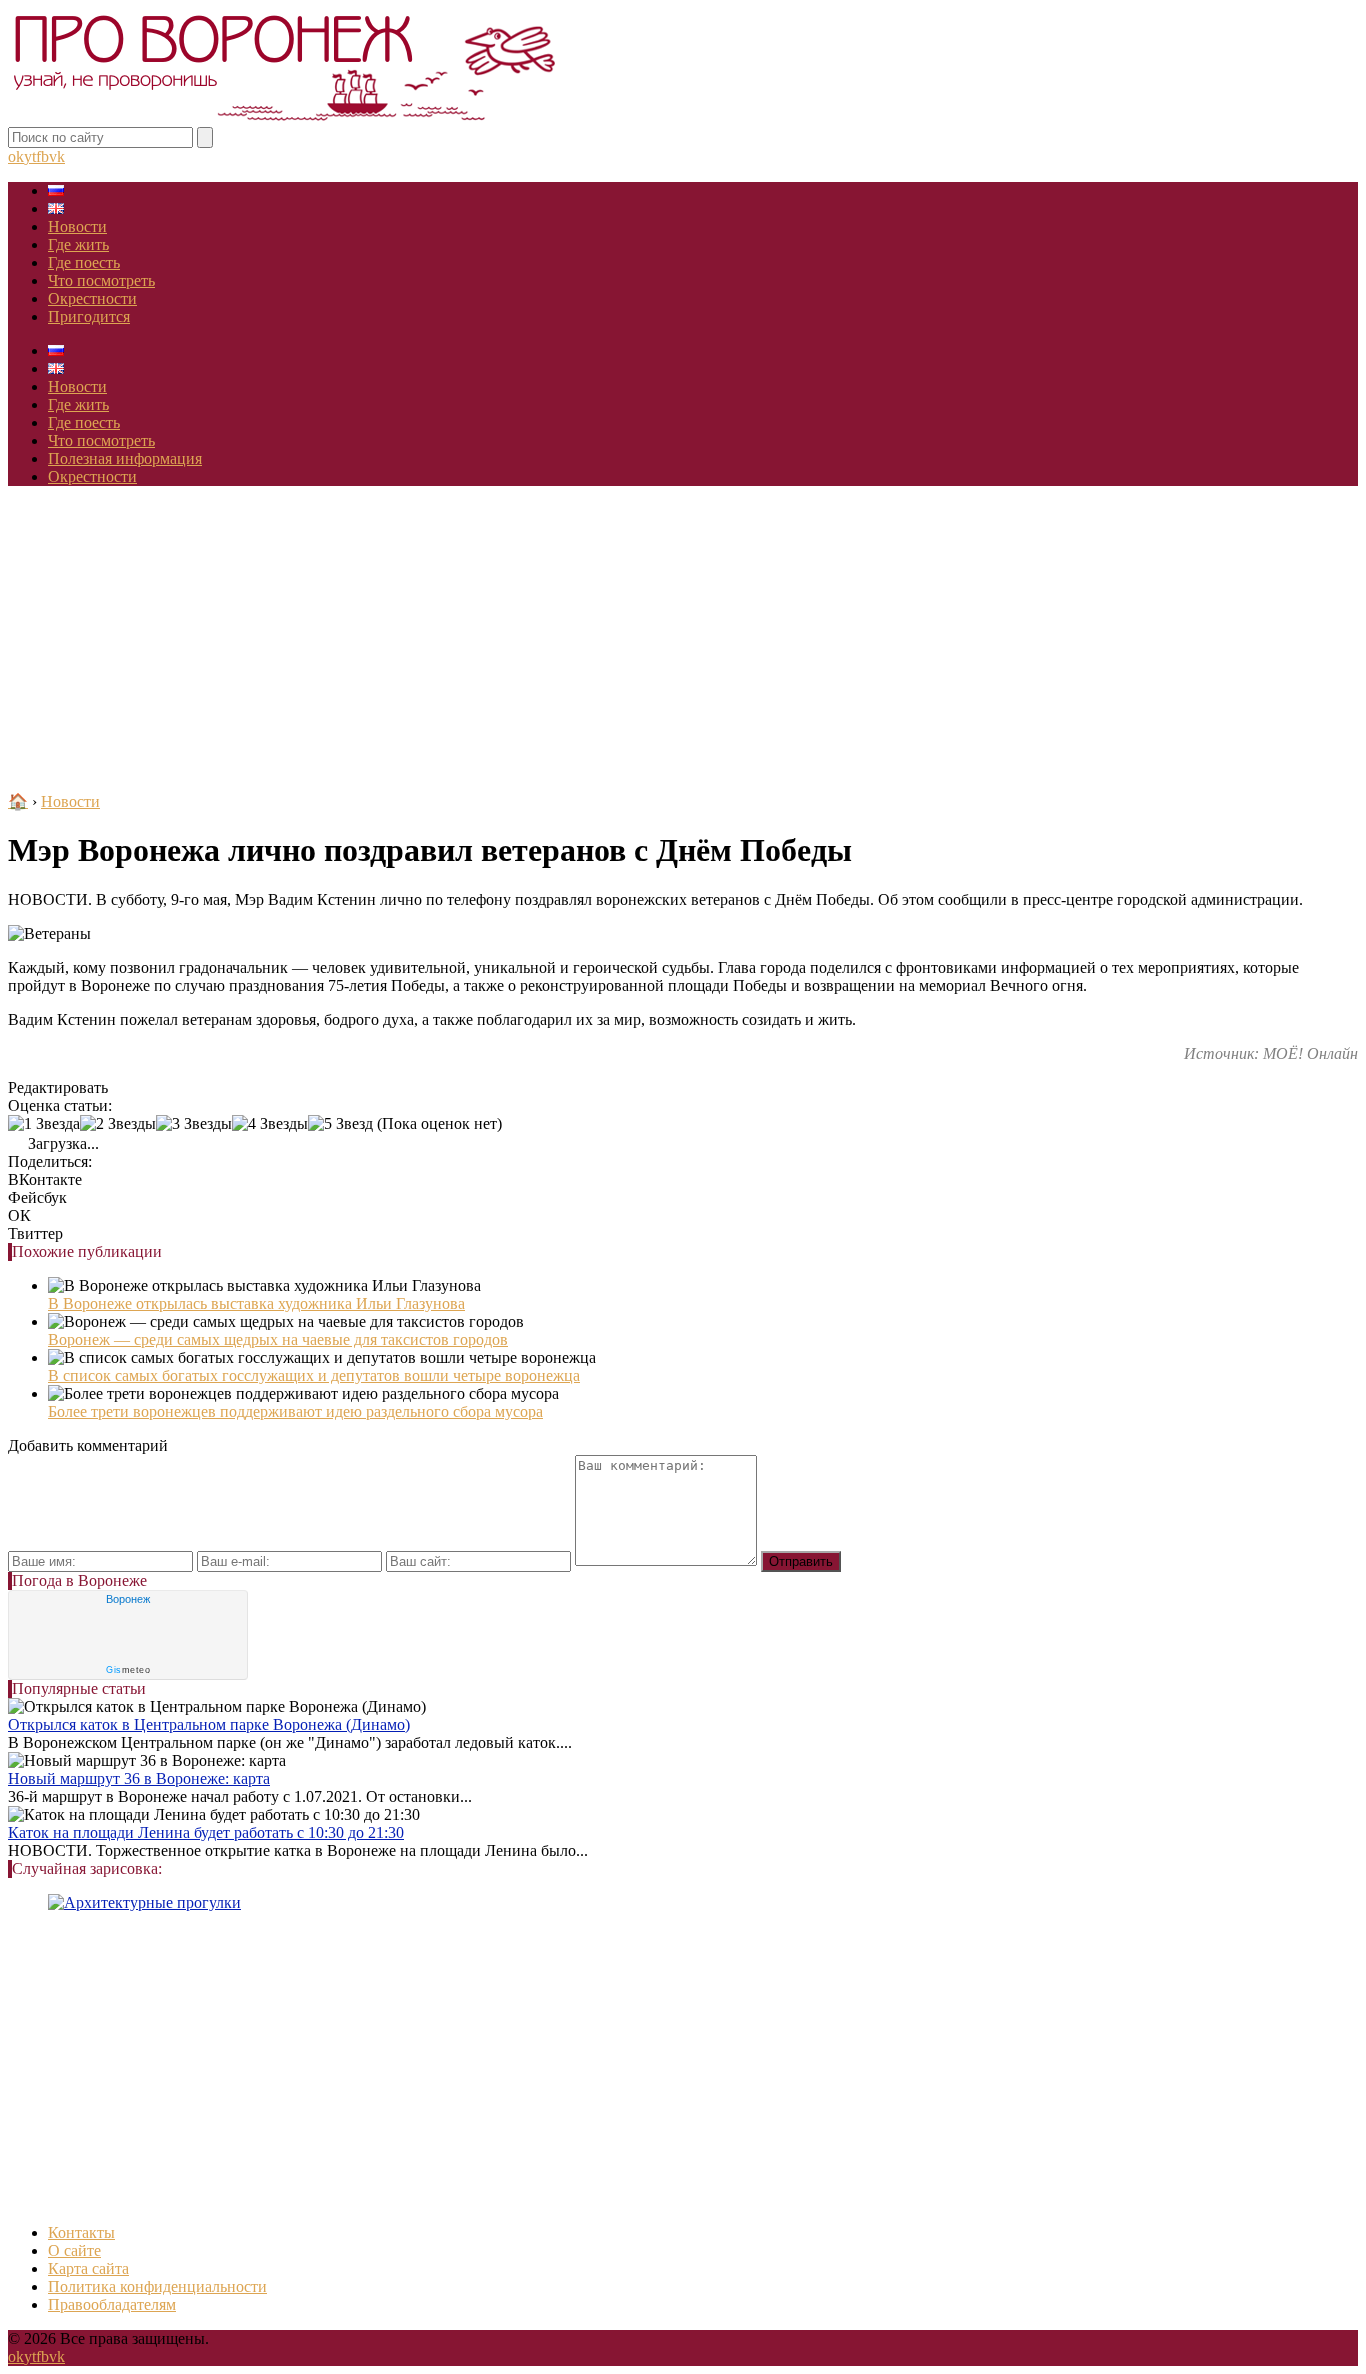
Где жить (78, 244)
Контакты (81, 2232)
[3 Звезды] (194, 1124)
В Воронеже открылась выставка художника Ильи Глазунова (256, 1303)
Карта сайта (88, 2268)
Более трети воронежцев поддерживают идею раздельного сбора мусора (295, 1411)
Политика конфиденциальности (157, 2286)
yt (30, 156)
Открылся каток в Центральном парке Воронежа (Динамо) (209, 1724)
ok (16, 156)
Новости (77, 226)
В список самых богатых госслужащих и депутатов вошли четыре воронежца (314, 1375)
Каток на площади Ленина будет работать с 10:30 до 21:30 (206, 1832)
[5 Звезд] (340, 1124)
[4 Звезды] (270, 1124)
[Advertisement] (683, 642)
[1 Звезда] (44, 1124)
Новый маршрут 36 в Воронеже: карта (139, 1778)
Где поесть (84, 262)
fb (42, 156)
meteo (128, 1670)
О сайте (74, 2250)
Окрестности (92, 298)
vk (57, 156)
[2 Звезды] (118, 1124)
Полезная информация (125, 458)
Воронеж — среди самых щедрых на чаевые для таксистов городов (278, 1339)
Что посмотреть (101, 280)
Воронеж (128, 1599)
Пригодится (89, 316)
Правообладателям (112, 2304)
